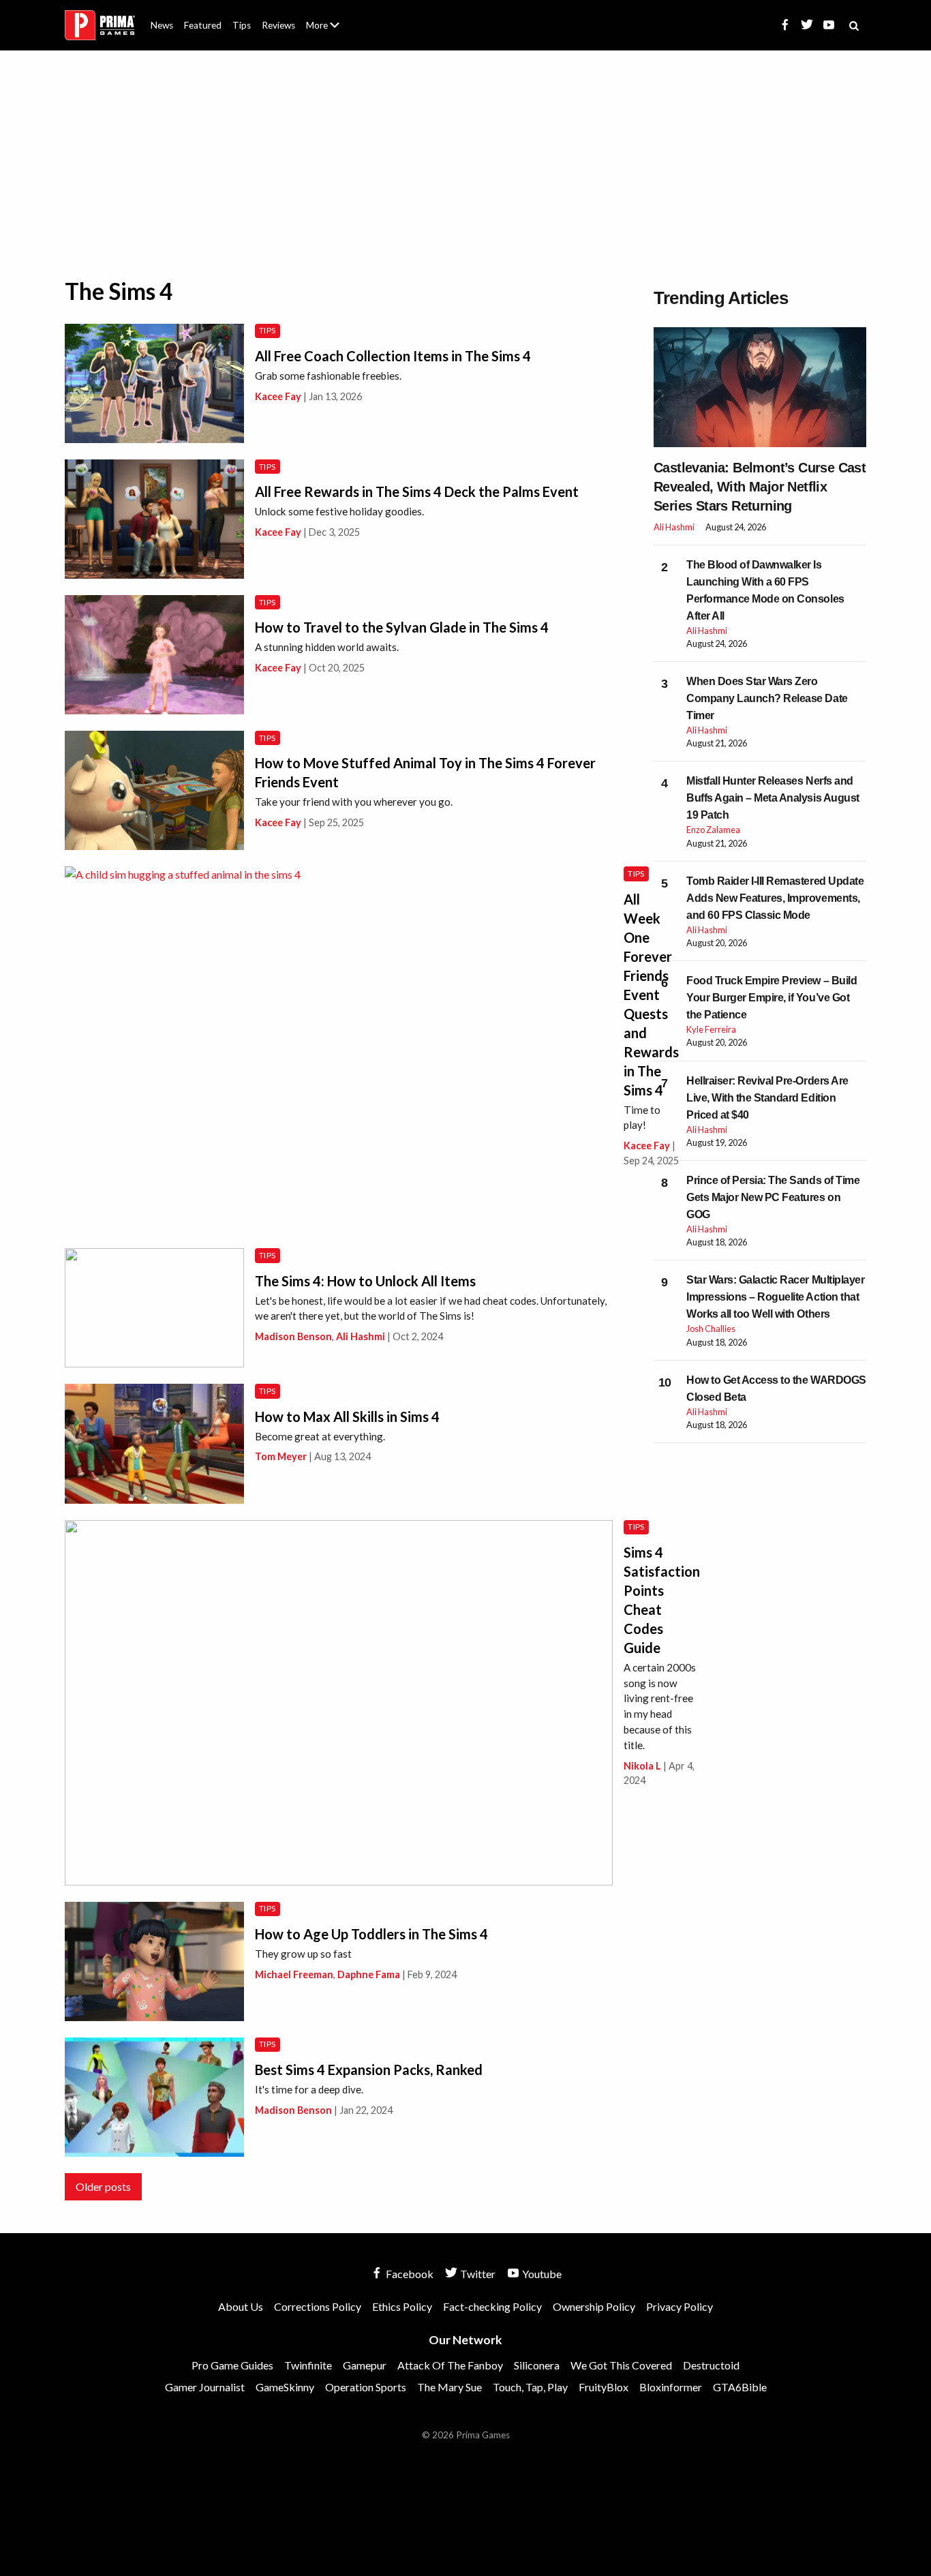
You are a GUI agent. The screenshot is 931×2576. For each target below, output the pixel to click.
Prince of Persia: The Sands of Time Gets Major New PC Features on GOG (773, 1197)
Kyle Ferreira (711, 1029)
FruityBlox (604, 2387)
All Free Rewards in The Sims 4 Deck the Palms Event (417, 491)
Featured (203, 25)
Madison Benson (293, 1336)
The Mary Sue (449, 2387)
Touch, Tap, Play (530, 2387)
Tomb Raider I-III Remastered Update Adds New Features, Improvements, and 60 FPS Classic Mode (775, 898)
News (162, 25)
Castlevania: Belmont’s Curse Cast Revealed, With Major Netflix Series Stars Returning (760, 487)
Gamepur (365, 2365)
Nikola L (642, 1766)
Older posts (103, 2186)
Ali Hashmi (361, 1336)
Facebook (409, 2274)
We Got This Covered (621, 2365)
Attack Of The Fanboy (450, 2365)
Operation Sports (366, 2387)
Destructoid (711, 2365)
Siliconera (537, 2365)
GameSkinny (285, 2387)
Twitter (477, 2274)
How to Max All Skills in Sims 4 (347, 1416)
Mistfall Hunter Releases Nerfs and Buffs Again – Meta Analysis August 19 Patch (773, 798)
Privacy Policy (680, 2306)
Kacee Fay (278, 396)
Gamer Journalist (205, 2387)
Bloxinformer (671, 2387)
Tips (242, 25)
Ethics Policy (402, 2306)
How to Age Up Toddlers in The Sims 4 (371, 1934)
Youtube (541, 2274)
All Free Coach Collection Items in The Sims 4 (393, 356)
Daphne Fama (369, 1974)
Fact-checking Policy (492, 2306)
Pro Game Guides (232, 2365)
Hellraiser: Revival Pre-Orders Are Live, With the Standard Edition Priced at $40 (767, 1098)
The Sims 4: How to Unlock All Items (365, 1281)
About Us (325, 17)
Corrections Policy (318, 2306)
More (331, 31)
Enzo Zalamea (713, 830)
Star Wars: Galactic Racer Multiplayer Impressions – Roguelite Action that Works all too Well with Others (775, 1297)
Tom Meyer (281, 1456)
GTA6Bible (740, 2387)
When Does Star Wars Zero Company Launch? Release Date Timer (767, 698)
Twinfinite (308, 2365)
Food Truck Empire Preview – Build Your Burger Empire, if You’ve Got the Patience (772, 998)
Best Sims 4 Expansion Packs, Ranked (369, 2070)
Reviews (278, 25)
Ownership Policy (594, 2306)
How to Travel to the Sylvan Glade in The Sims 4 (402, 627)
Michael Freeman (294, 1974)
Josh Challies (711, 1329)
